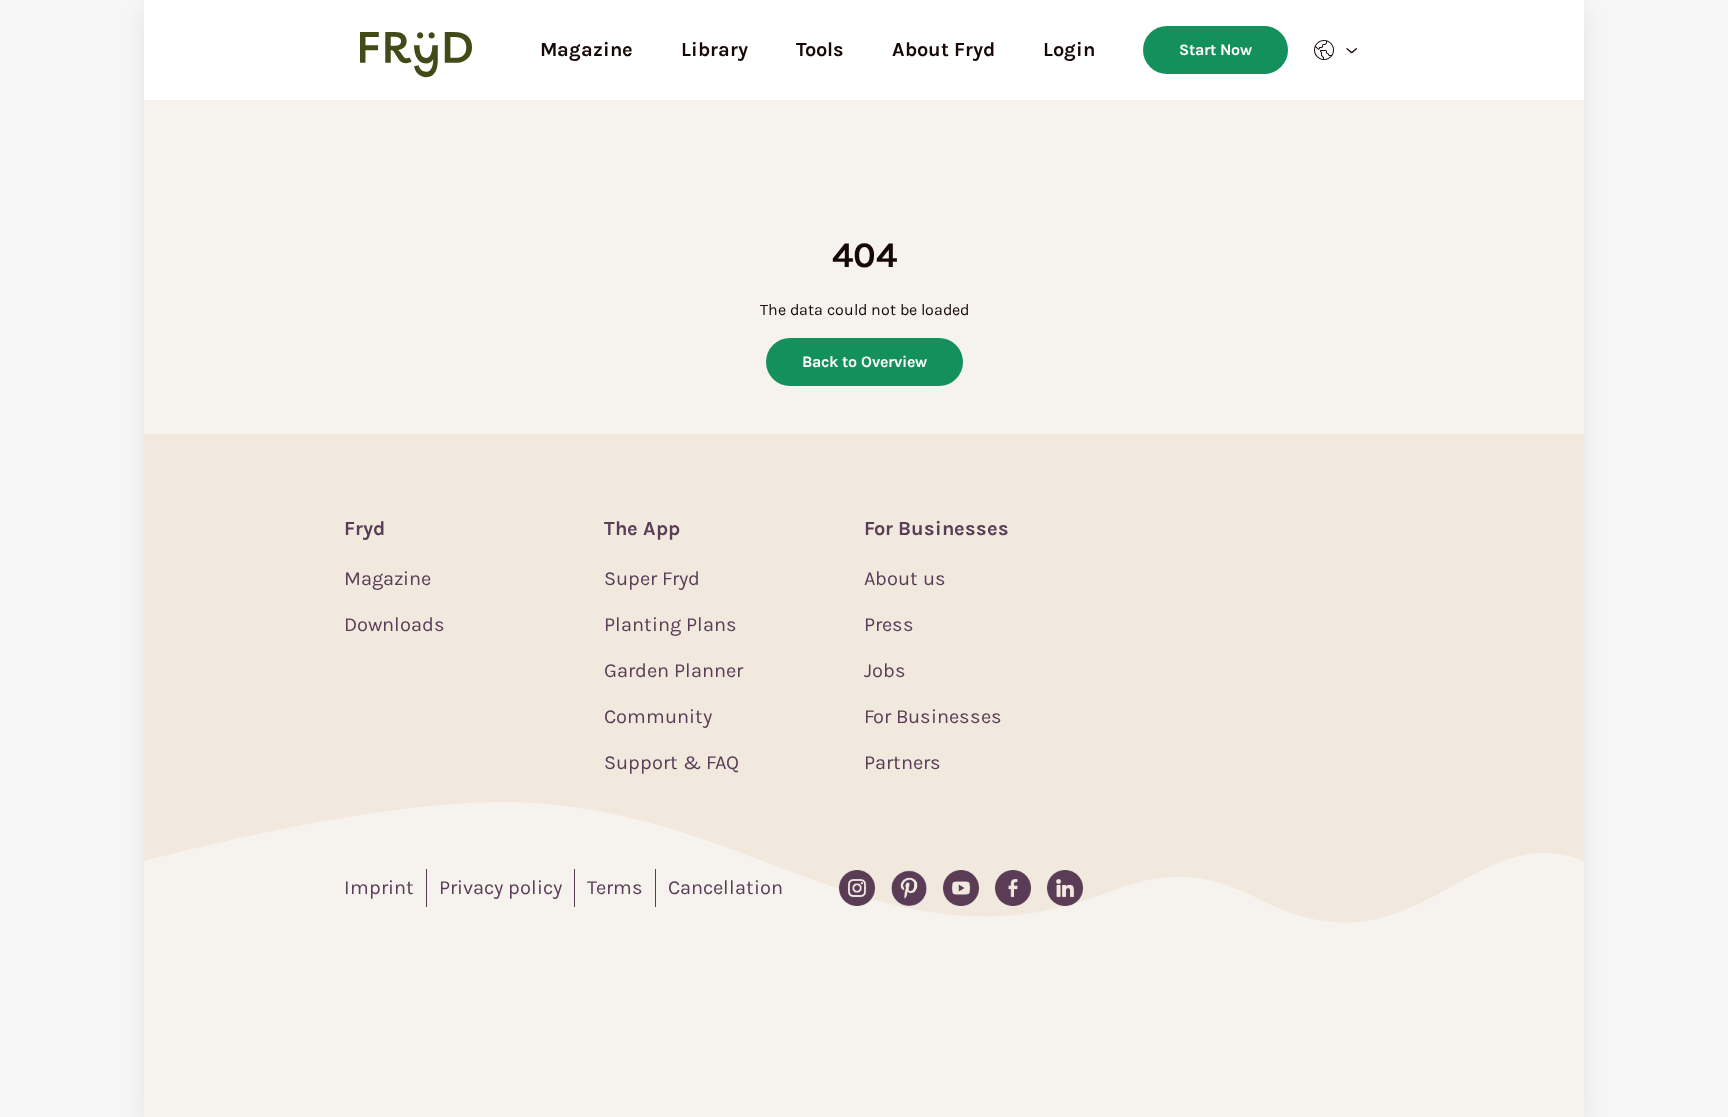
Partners (902, 762)
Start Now (1215, 49)
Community (658, 716)
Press (889, 624)
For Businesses (933, 716)
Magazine (586, 49)
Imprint (379, 887)
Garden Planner (673, 670)
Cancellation (725, 887)
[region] (864, 608)
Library (714, 49)
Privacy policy (500, 887)
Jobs (885, 670)
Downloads (394, 624)
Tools (820, 49)
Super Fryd (652, 578)
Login (1069, 49)
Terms (615, 887)
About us (905, 578)
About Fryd (943, 49)
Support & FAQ (671, 762)
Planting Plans (670, 624)
